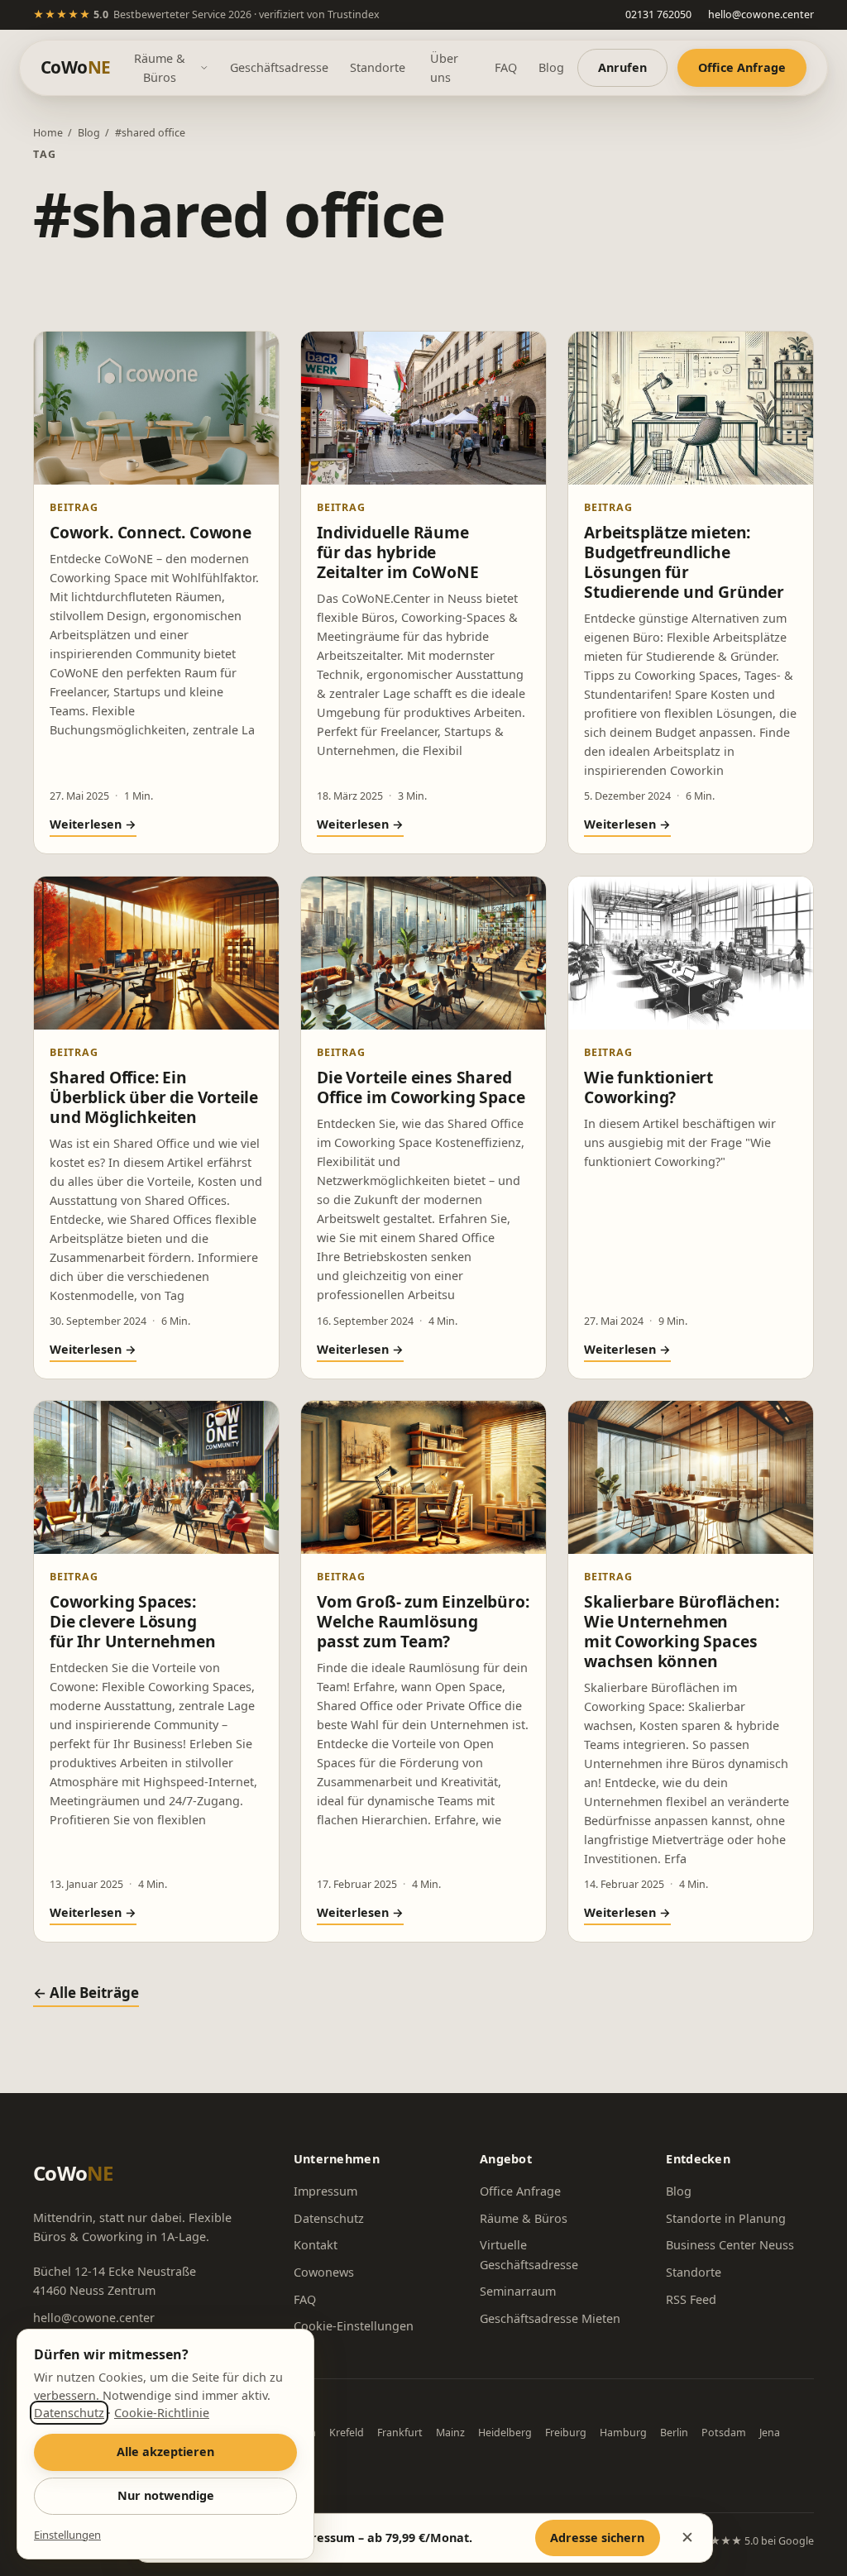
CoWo (75, 67)
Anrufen (622, 67)
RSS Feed (691, 2299)
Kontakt (316, 2245)
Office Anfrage (742, 67)
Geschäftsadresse (279, 67)
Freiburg (566, 2433)
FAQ (506, 67)
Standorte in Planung (726, 2218)
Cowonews (324, 2272)
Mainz (450, 2433)
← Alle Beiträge (86, 1993)
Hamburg (623, 2433)
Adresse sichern (597, 2538)
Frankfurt (400, 2433)
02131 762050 (658, 14)
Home (48, 133)
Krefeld (347, 2433)
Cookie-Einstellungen (354, 2326)
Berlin (674, 2433)
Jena (770, 2433)
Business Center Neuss (730, 2245)
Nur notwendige (166, 2495)
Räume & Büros (160, 68)
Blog (551, 67)
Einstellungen (67, 2535)
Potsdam (724, 2433)
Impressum (325, 2191)
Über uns (444, 68)
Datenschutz (329, 2218)
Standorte (378, 67)
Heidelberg (505, 2433)
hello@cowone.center (761, 14)
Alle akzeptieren (165, 2452)
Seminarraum (518, 2291)
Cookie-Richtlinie (162, 2413)
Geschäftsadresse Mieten (550, 2318)
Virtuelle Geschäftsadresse (529, 2254)
